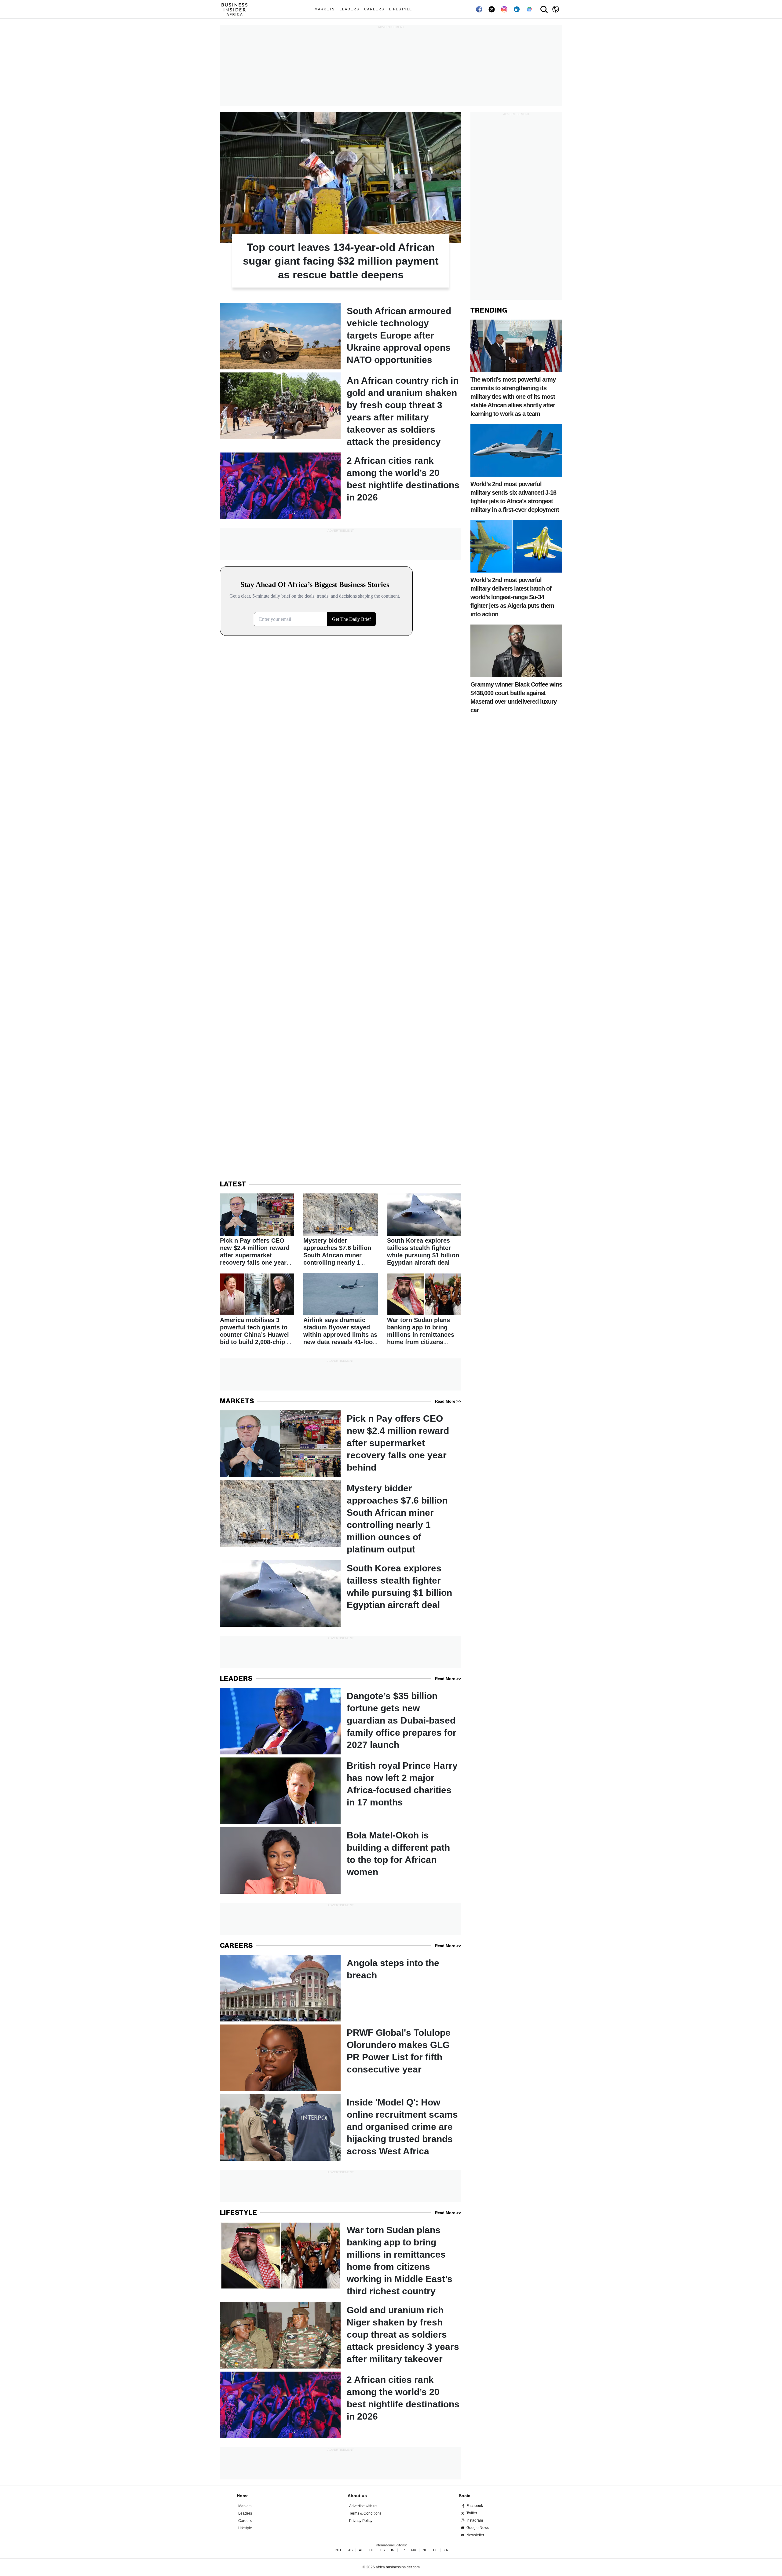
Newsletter (475, 2535)
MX (414, 2550)
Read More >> (448, 1401)
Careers (374, 9)
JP (403, 2550)
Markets (325, 9)
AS (350, 2550)
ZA (446, 2550)
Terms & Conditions (365, 2513)
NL (425, 2550)
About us (357, 2496)
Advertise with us (363, 2506)
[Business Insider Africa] (237, 9)
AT (361, 2550)
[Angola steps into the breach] (341, 1988)
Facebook (475, 2506)
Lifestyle (401, 9)
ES (382, 2550)
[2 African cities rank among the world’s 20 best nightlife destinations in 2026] (341, 486)
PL (435, 2550)
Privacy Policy (361, 2521)
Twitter (472, 2513)
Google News (478, 2528)
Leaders (349, 9)
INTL (338, 2550)
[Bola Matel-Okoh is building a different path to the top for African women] (341, 1860)
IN (393, 2550)
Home (243, 2496)
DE (372, 2550)
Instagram (475, 2520)
